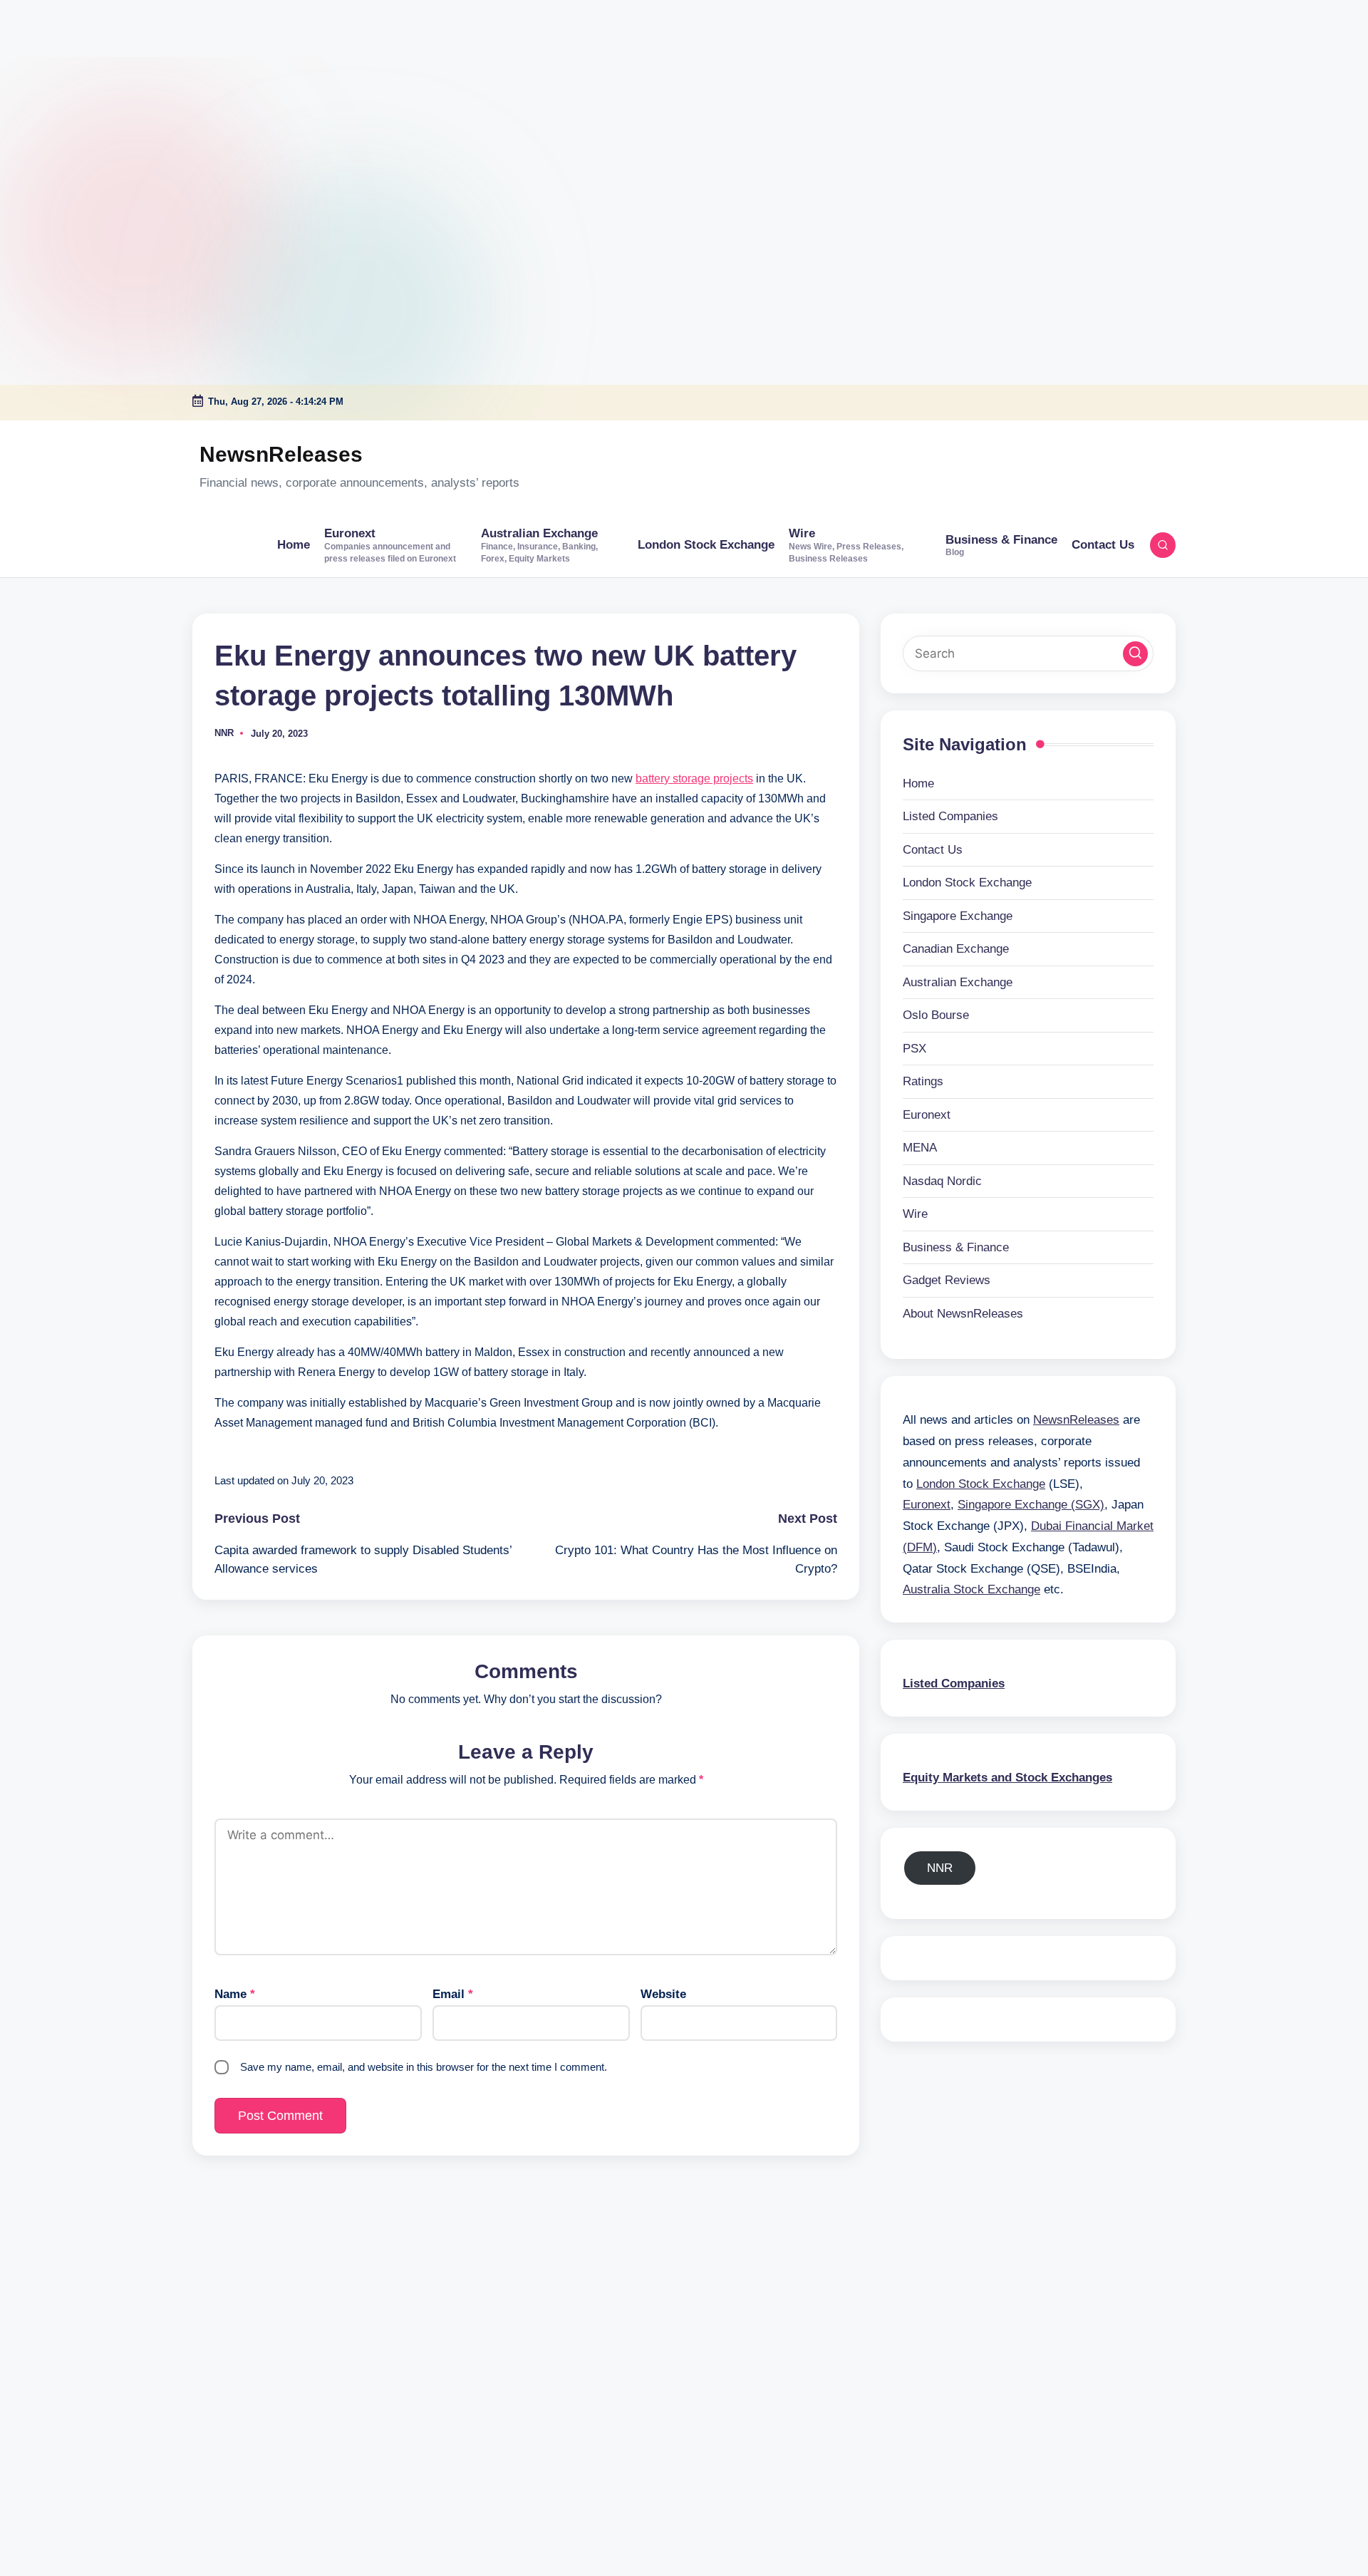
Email (453, 1994)
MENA (920, 1148)
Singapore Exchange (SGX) (1031, 1505)
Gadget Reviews (947, 1280)
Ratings (923, 1081)
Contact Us (933, 849)
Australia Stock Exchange (971, 1589)
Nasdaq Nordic (942, 1180)
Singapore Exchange (958, 915)
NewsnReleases (281, 454)
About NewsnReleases (963, 1313)
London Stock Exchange (967, 883)
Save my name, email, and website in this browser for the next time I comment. (424, 2067)
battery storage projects (694, 779)
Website (663, 1994)
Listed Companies (950, 816)
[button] (1135, 653)
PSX (914, 1048)
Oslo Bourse (936, 1015)
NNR (940, 1867)
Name (235, 1994)
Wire (915, 1214)
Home (918, 783)
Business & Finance (956, 1247)
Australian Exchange (958, 982)
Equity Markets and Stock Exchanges (1007, 1777)
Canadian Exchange (956, 949)
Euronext (927, 1114)
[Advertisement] (89, 89)
